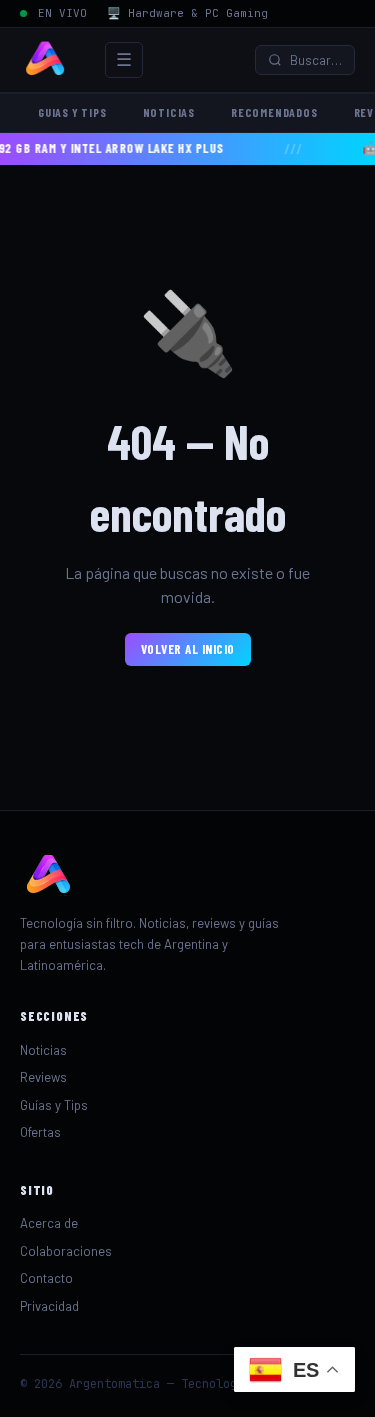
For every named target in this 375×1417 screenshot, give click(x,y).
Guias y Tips (72, 112)
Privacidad (49, 1306)
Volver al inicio (188, 649)
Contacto (46, 1278)
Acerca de (49, 1223)
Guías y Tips (54, 1105)
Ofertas (40, 1132)
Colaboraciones (66, 1251)
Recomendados (274, 112)
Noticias (169, 112)
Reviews (43, 1077)
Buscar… (316, 60)
